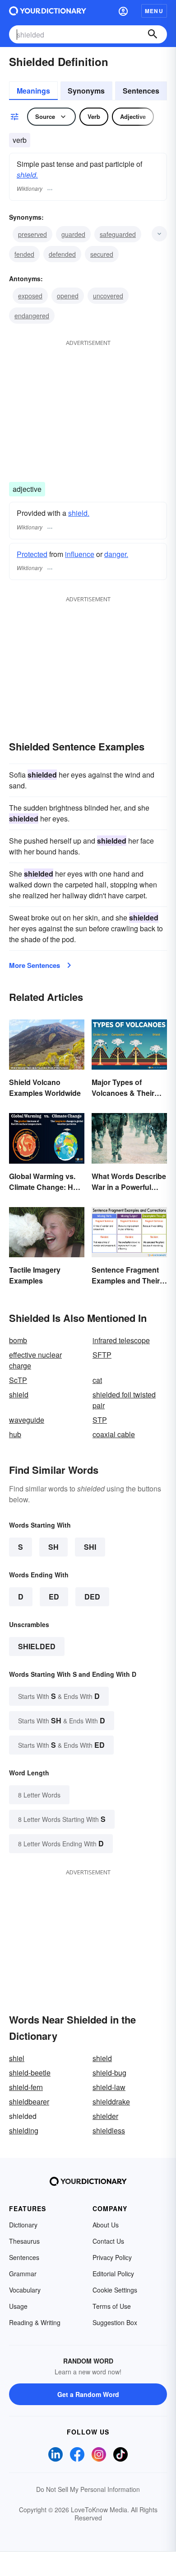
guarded (73, 234)
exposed (30, 296)
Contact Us (108, 2241)
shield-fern (26, 2087)
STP (100, 1420)
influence (80, 554)
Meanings (33, 91)
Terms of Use (112, 2306)
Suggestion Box (115, 2322)
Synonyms (86, 91)
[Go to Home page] (48, 11)
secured (102, 254)
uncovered (108, 296)
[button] (123, 11)
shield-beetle (30, 2073)
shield (19, 1394)
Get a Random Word (88, 2394)
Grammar (23, 2274)
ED (54, 1597)
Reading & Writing (35, 2322)
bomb (18, 1340)
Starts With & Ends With (59, 1696)
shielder (105, 2116)
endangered (32, 316)
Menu (154, 11)
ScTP (18, 1380)
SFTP (102, 1355)
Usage (18, 2306)
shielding (24, 2130)
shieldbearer (29, 2102)
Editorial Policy (113, 2274)
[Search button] (153, 34)
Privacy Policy (112, 2257)
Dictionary (23, 2225)
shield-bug (109, 2073)
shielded (37, 1646)
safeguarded (118, 234)
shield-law (109, 2087)
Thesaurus (24, 2241)
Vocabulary (25, 2290)
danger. (116, 554)
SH (53, 1547)
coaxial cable (114, 1434)
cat (97, 1380)
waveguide (27, 1420)
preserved (32, 234)
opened (68, 296)
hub (15, 1434)
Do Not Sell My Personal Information (88, 2489)
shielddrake (111, 2102)
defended (62, 254)
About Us (106, 2225)
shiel (17, 2058)
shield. (27, 175)
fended (24, 254)
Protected (32, 554)
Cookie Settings (115, 2290)
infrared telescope (121, 1340)
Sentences (141, 91)
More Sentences (35, 965)
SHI (90, 1547)
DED (92, 1597)
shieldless (109, 2130)
